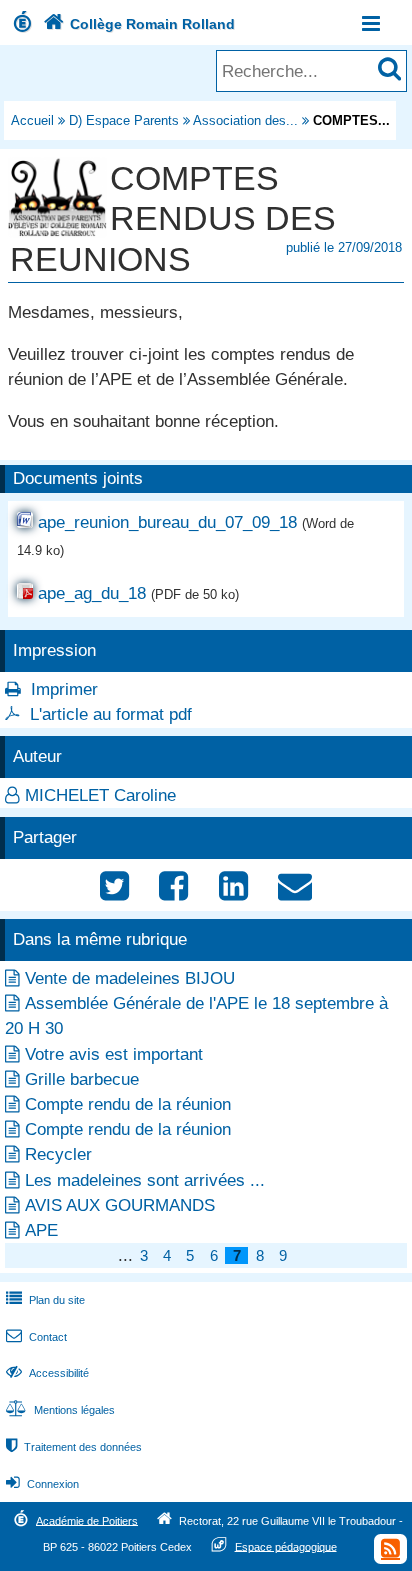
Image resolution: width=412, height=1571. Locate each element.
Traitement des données (74, 1447)
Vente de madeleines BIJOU (130, 978)
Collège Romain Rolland (139, 24)
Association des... (245, 120)
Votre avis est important (114, 1054)
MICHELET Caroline (100, 795)
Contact (36, 1337)
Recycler (58, 1154)
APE (41, 1230)
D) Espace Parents (124, 120)
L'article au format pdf (111, 714)
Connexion (42, 1484)
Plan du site (45, 1300)
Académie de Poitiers (87, 1520)
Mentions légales (60, 1410)
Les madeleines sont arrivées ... (145, 1180)
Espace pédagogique (286, 1546)
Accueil (32, 120)
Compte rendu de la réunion (128, 1104)
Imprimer (64, 689)
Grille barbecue (82, 1079)
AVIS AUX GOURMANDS (120, 1205)
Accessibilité (47, 1373)
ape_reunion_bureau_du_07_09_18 (167, 522)
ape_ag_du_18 (92, 593)
